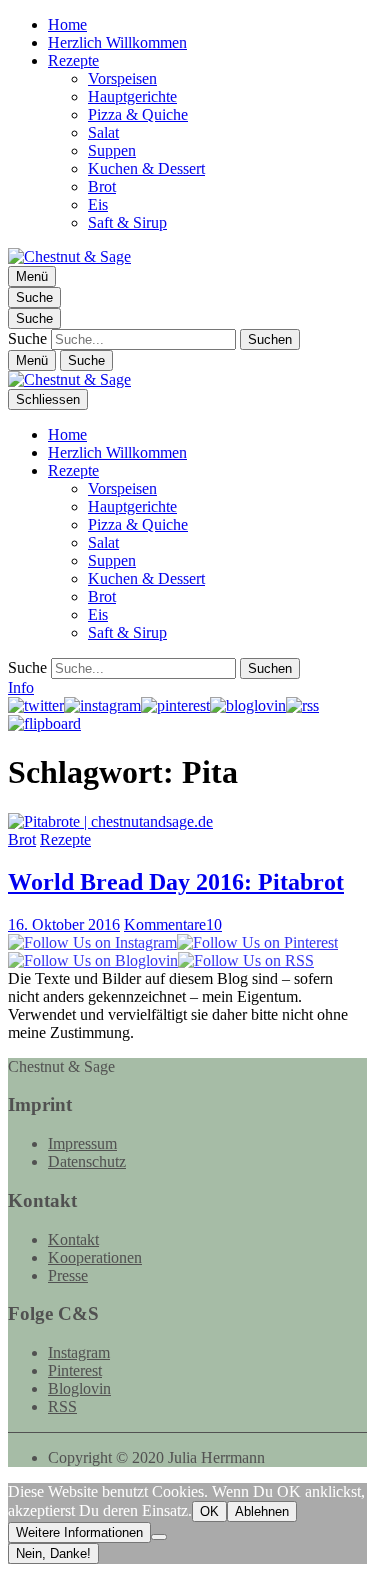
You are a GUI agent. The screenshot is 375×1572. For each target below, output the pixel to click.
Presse (68, 1275)
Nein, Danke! (53, 1553)
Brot (102, 186)
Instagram (79, 1352)
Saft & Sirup (127, 222)
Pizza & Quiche (138, 114)
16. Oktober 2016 (64, 924)
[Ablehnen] (159, 1537)
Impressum (82, 1143)
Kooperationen (95, 1257)
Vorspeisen (122, 78)
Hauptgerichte (132, 96)
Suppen (112, 150)
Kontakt (73, 1239)
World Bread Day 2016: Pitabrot (176, 882)
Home (67, 24)
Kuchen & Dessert (146, 168)
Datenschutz (87, 1161)
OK (209, 1511)
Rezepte (73, 60)
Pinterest (75, 1370)
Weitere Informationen (79, 1532)
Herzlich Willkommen (117, 42)
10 (173, 924)
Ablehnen (262, 1511)
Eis (98, 204)
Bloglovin (79, 1388)
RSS (62, 1406)
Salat (103, 132)
